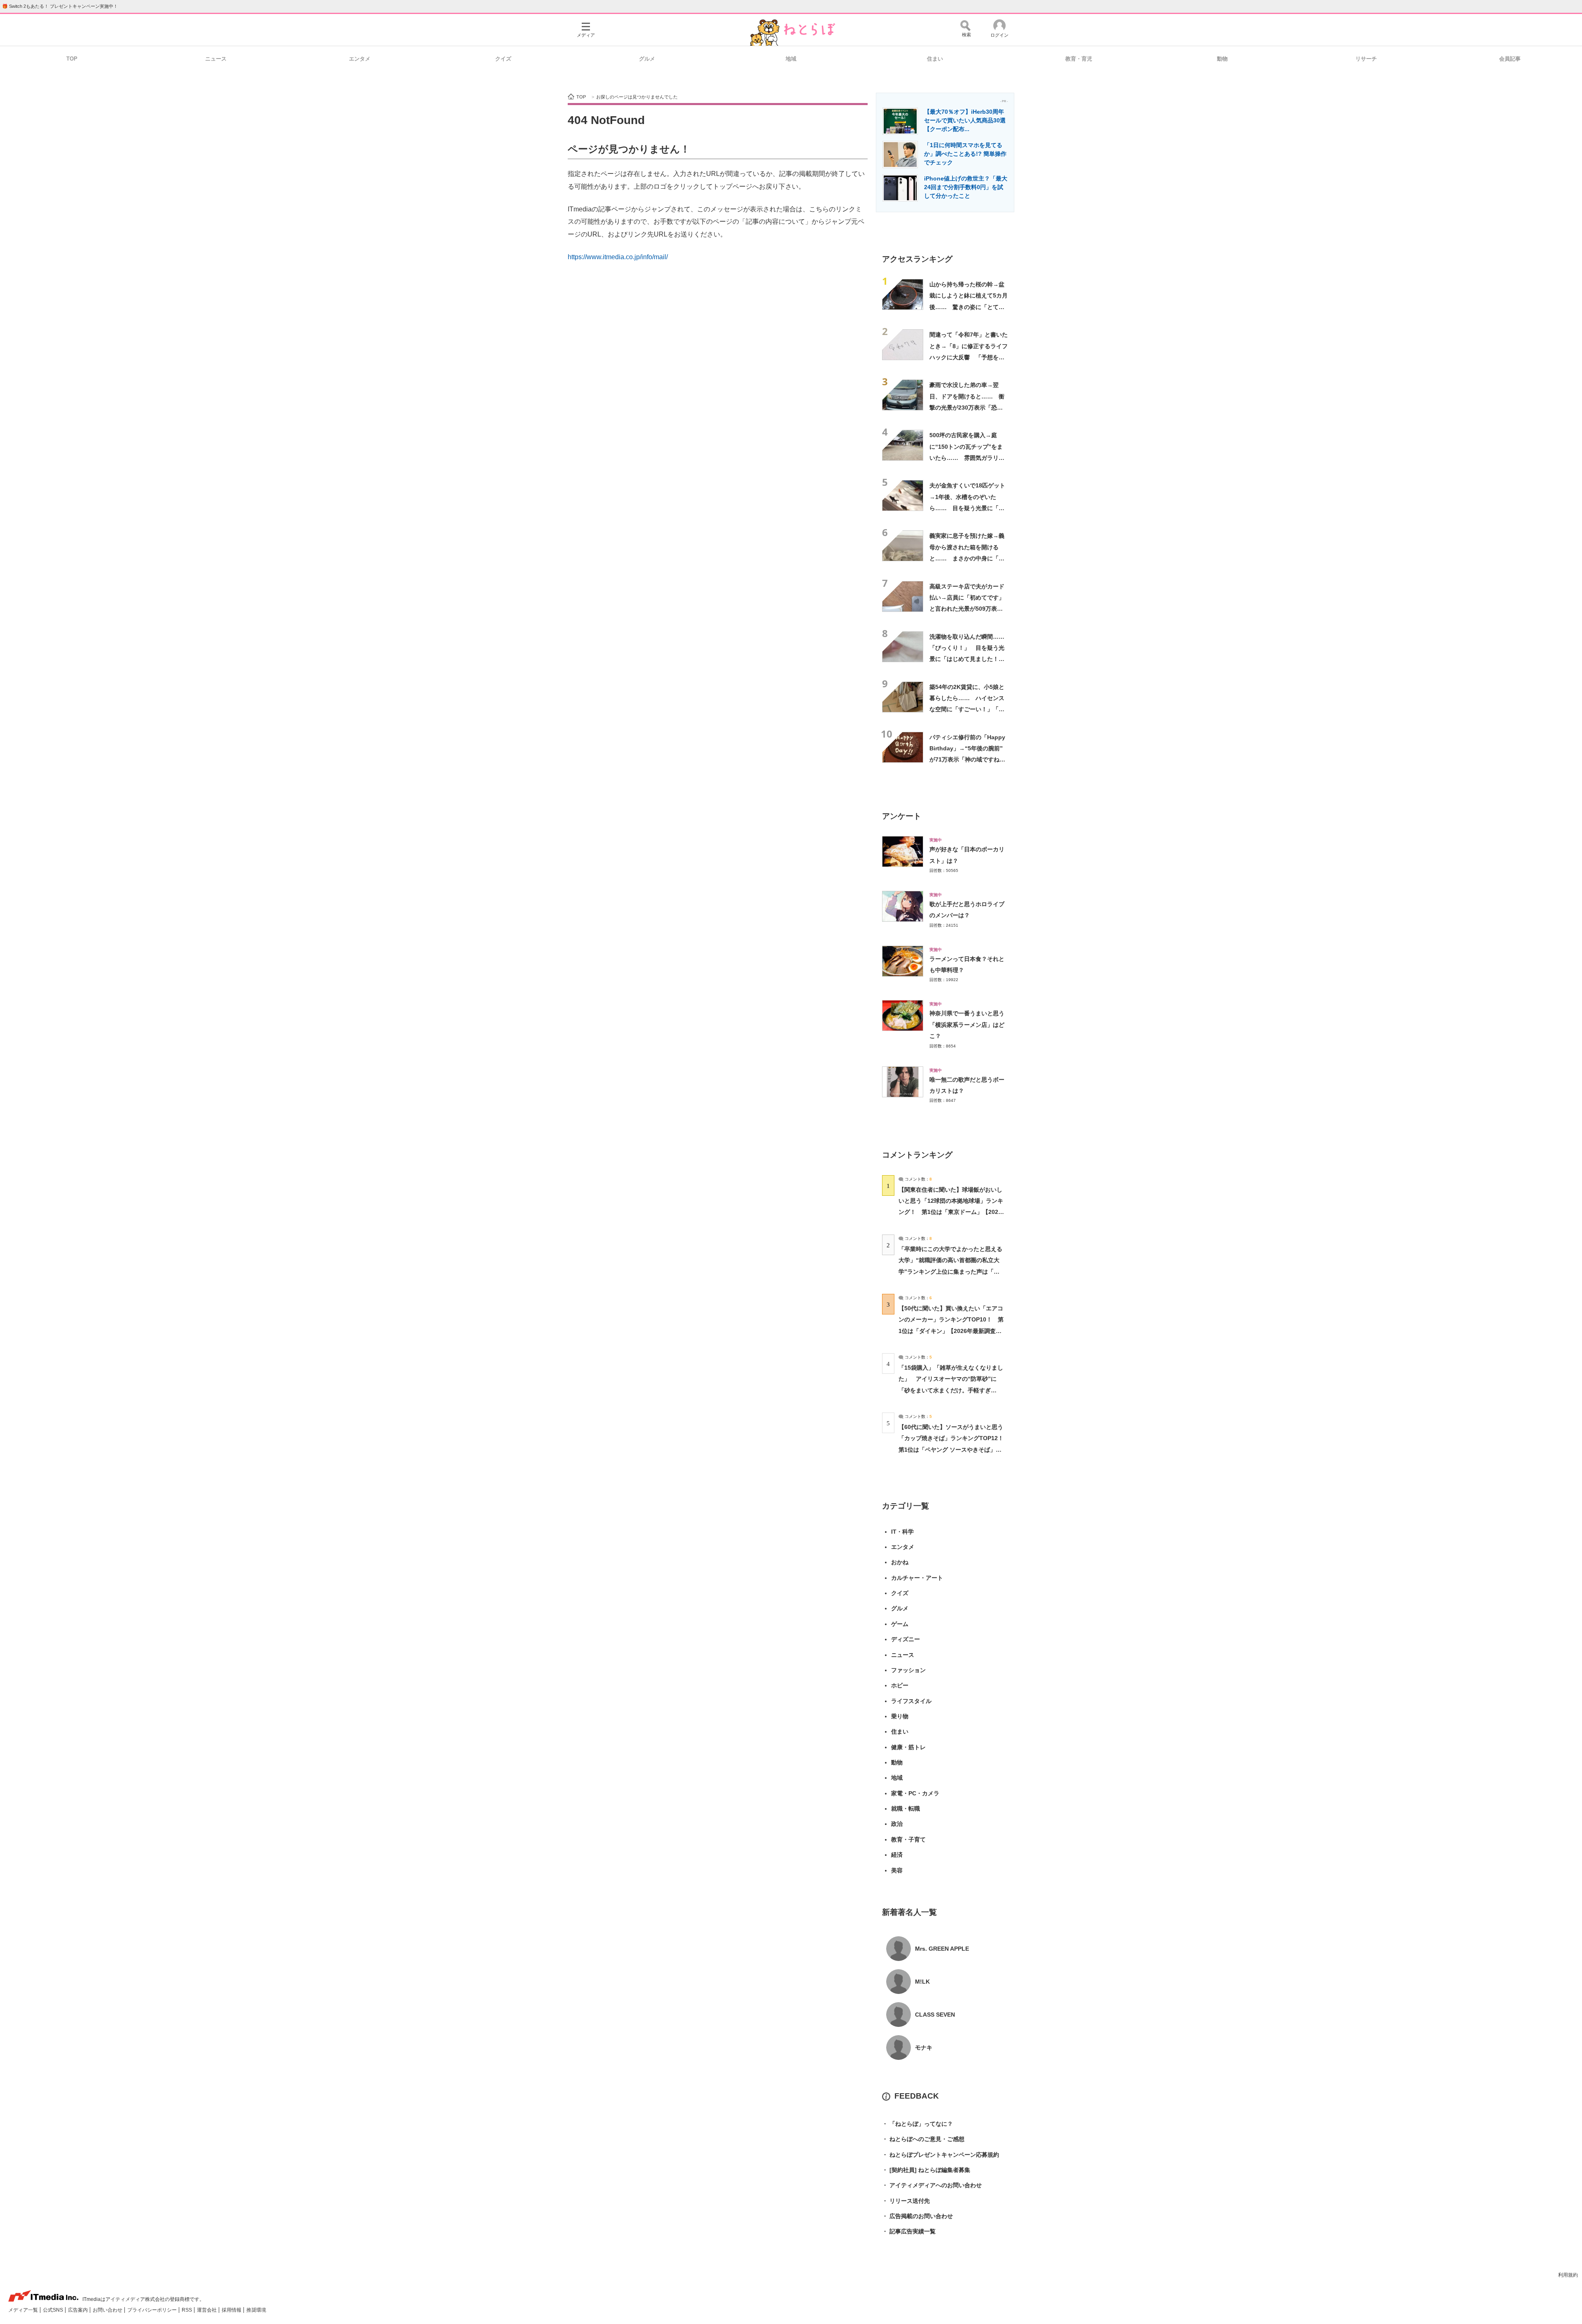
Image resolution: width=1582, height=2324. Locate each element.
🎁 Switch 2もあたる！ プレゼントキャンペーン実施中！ (60, 6)
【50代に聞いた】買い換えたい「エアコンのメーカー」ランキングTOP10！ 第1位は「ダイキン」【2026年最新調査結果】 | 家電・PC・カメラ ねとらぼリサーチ (951, 1331)
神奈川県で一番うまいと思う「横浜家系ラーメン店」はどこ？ (967, 1025)
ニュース (216, 59)
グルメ (647, 59)
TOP (72, 59)
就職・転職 (906, 1809)
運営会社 (207, 2310)
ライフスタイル (911, 1701)
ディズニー (906, 1639)
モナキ (924, 2048)
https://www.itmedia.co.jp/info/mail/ (618, 257)
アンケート (902, 816)
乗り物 (900, 1716)
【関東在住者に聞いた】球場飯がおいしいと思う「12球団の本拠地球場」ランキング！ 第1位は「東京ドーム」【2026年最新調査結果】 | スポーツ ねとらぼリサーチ (951, 1212)
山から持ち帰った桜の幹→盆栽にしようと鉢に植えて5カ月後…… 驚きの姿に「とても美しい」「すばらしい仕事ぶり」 (969, 307)
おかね (900, 1562)
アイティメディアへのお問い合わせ (932, 2185)
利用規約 (1568, 2275)
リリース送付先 (906, 2201)
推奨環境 (256, 2310)
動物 (1222, 59)
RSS (187, 2310)
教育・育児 (1079, 59)
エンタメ (360, 59)
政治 (897, 1824)
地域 (791, 59)
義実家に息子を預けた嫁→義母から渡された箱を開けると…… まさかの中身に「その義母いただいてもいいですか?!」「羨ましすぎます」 (967, 558)
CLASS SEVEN (935, 2015)
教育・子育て (908, 1839)
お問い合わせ (108, 2310)
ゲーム (900, 1624)
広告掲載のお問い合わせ (917, 2216)
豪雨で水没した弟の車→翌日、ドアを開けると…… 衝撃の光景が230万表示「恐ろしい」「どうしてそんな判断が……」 (967, 407)
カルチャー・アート (917, 1578)
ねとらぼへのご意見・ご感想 (923, 2139)
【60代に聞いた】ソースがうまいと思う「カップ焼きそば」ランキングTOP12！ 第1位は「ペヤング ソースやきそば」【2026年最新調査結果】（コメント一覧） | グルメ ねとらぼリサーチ (954, 1449)
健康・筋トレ (908, 1747)
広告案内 (78, 2310)
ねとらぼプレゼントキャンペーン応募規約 (941, 2155)
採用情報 (232, 2310)
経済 (897, 1855)
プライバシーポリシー (153, 2310)
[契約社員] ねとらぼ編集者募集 (926, 2170)
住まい (935, 59)
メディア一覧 (24, 2310)
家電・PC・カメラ (915, 1793)
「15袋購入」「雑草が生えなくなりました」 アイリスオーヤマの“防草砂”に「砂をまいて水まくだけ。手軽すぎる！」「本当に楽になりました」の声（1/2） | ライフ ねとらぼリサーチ (951, 1390)
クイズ (503, 59)
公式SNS (54, 2310)
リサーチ (1366, 59)
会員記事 (1510, 59)
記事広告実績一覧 (909, 2231)
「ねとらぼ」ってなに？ (917, 2124)
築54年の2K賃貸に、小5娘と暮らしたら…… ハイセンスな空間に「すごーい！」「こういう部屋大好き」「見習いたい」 (967, 709)
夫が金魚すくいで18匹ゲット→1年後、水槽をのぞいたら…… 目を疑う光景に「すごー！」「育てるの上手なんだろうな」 (967, 508)
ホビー (900, 1685)
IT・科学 (902, 1532)
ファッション (908, 1670)
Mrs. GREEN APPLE (942, 1949)
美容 (897, 1870)
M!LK (922, 1982)
